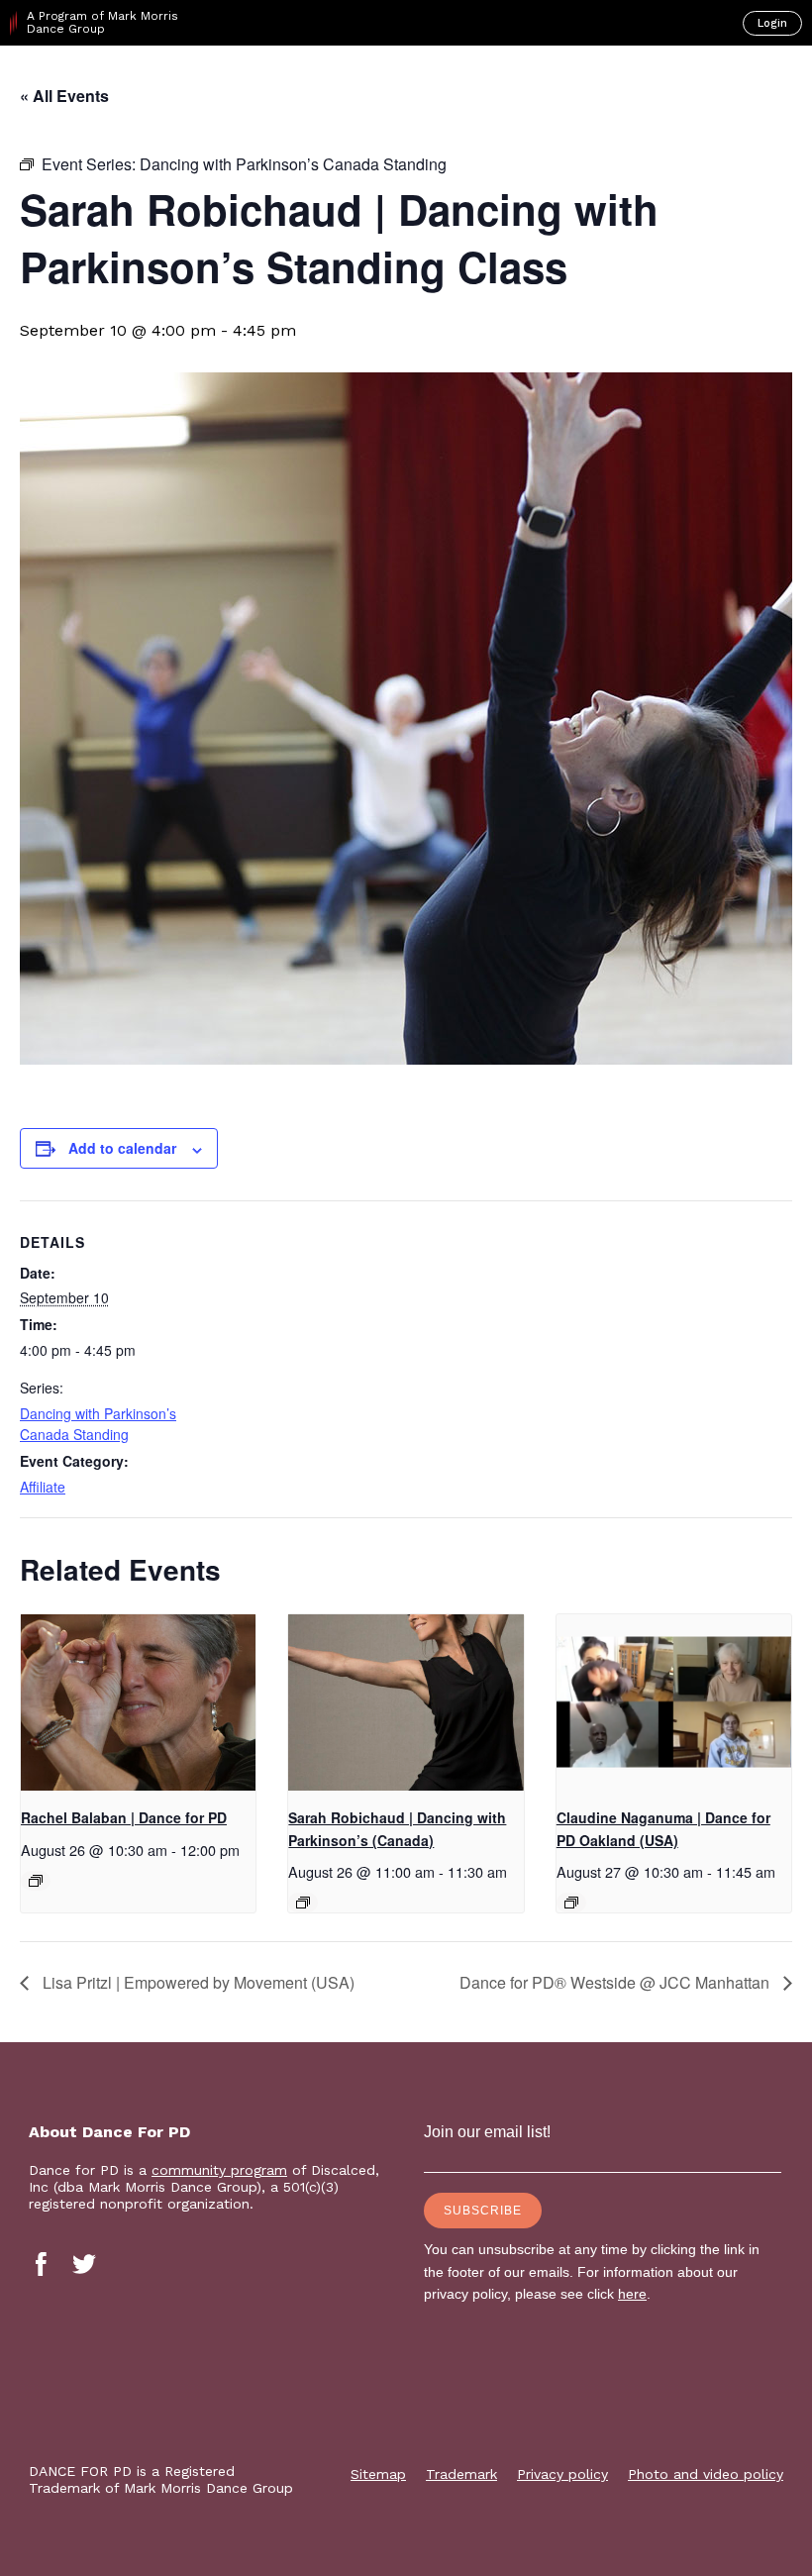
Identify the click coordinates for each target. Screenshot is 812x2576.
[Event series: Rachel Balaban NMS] (36, 1881)
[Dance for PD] (98, 80)
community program (219, 2170)
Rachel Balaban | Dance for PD (124, 1817)
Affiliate (43, 1487)
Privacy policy (562, 2474)
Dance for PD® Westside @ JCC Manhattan (616, 1982)
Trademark (461, 2474)
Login (772, 23)
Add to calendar (122, 1148)
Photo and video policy (706, 2474)
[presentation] (138, 1702)
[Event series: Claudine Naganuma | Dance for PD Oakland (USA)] (571, 1903)
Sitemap (378, 2474)
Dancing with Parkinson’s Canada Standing (98, 1424)
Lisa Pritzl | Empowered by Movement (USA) (197, 1982)
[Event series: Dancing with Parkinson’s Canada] (303, 1903)
